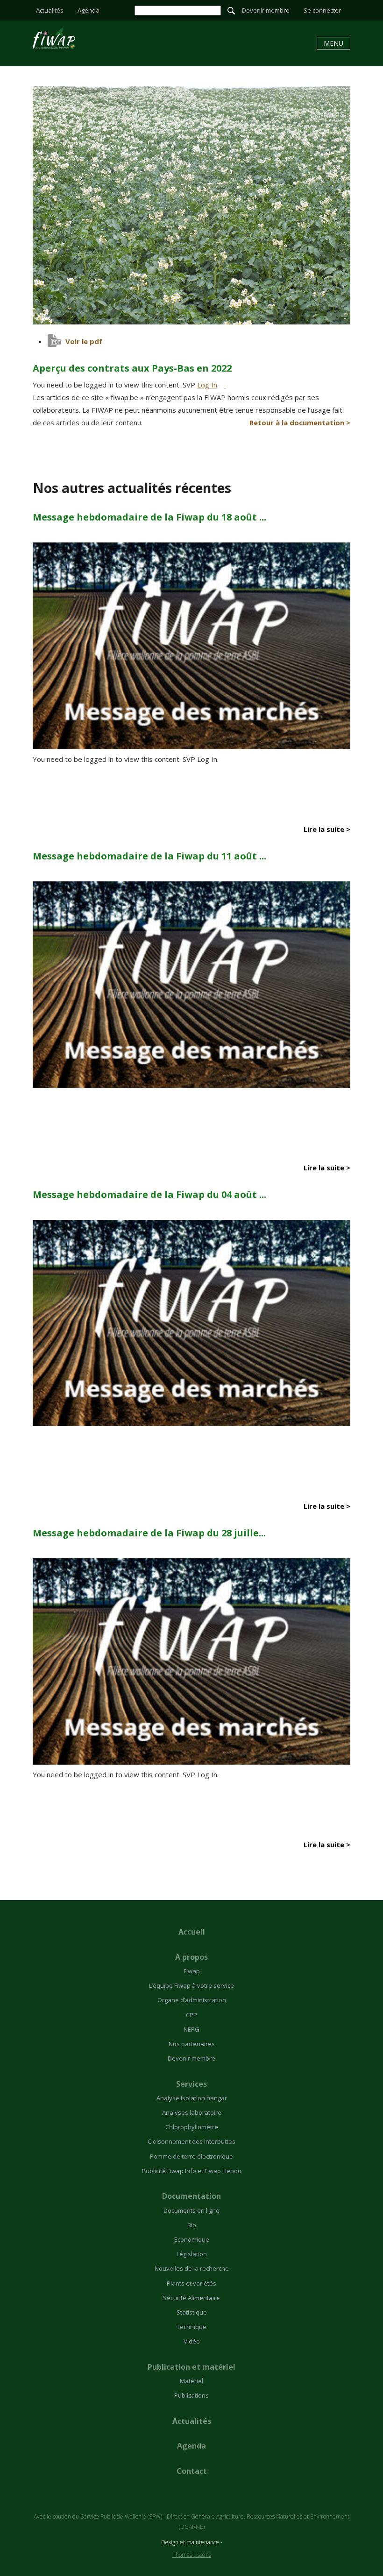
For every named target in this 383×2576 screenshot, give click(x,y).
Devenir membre (266, 10)
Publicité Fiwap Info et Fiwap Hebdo (192, 2171)
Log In (207, 385)
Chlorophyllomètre (192, 2127)
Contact (192, 2471)
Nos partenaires (192, 2044)
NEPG (191, 2029)
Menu (333, 43)
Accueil (192, 1932)
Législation (192, 2254)
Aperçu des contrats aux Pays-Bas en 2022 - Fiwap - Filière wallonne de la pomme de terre (54, 39)
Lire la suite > (327, 829)
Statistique (192, 2312)
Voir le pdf (84, 341)
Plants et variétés (191, 2283)
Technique (191, 2327)
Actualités (50, 10)
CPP (191, 2015)
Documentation (191, 2196)
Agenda (89, 10)
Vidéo (192, 2341)
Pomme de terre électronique (191, 2156)
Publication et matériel (191, 2367)
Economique (192, 2239)
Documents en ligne (191, 2210)
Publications (191, 2395)
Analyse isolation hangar (192, 2098)
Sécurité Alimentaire (191, 2298)
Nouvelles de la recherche (192, 2268)
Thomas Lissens (192, 2555)
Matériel (191, 2381)
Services (191, 2084)
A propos (191, 1957)
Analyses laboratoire (192, 2112)
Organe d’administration (192, 2000)
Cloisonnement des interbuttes (191, 2141)
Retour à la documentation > (300, 422)
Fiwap (192, 1971)
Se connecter (322, 10)
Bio (192, 2225)
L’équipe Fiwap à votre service (191, 1985)
